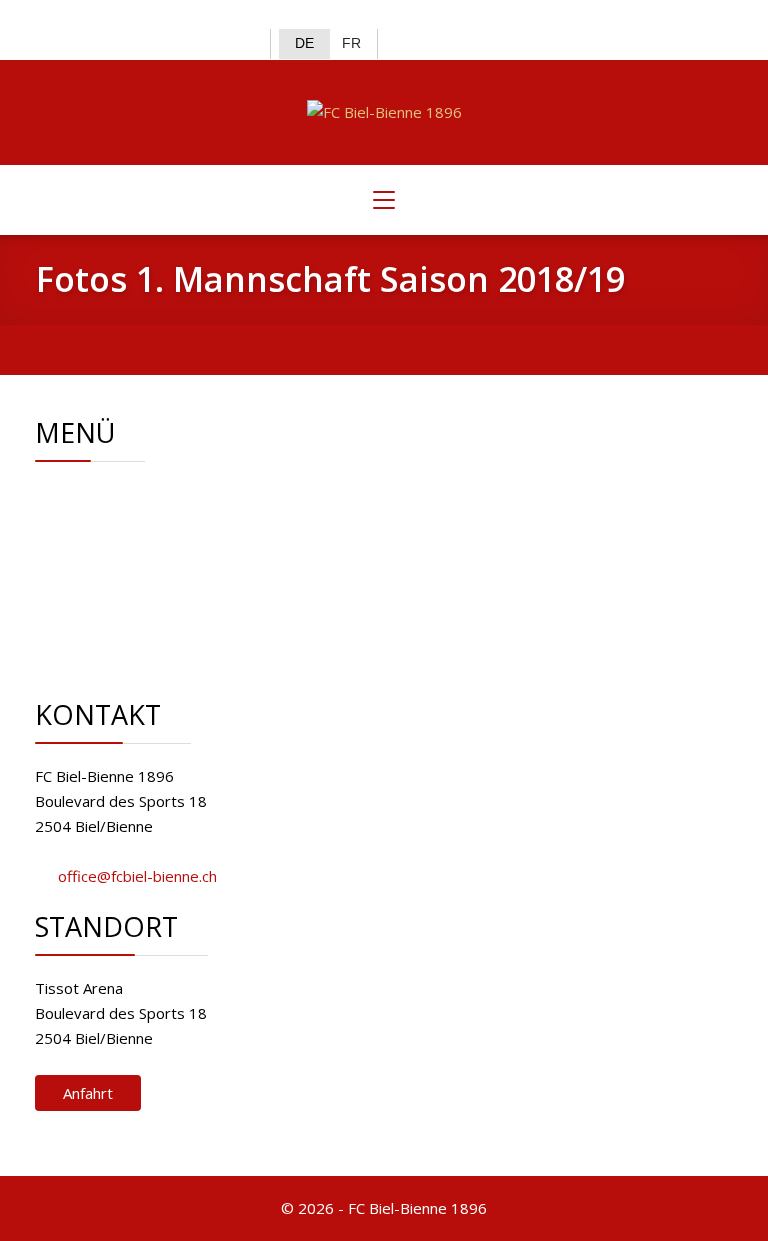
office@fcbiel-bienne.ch (137, 876)
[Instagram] (118, 16)
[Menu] (384, 200)
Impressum (144, 619)
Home (126, 494)
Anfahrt (88, 1093)
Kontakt (132, 594)
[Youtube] (150, 16)
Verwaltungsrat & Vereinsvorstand (224, 519)
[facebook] (52, 16)
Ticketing (136, 569)
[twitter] (85, 16)
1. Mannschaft (152, 544)
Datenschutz (148, 644)
